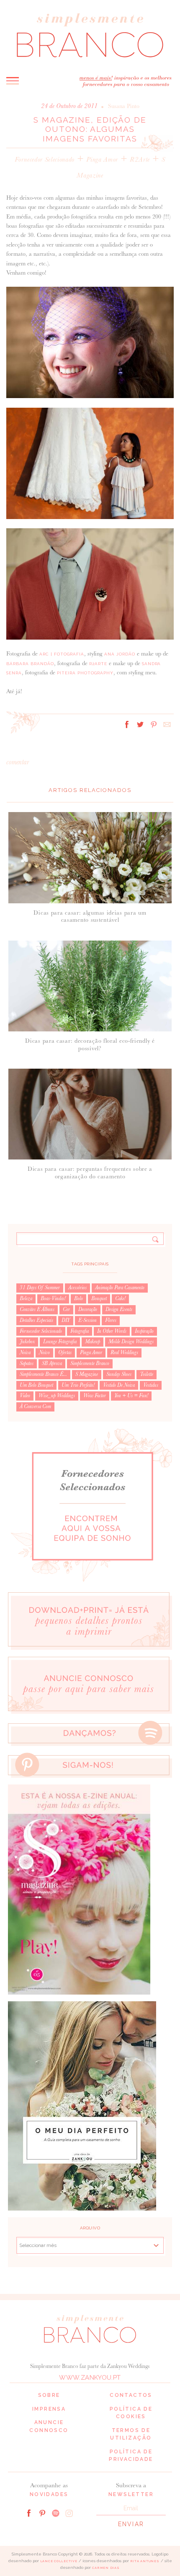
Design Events (119, 1309)
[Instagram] (69, 2513)
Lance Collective (59, 2561)
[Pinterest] (42, 2513)
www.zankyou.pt (90, 2378)
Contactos (131, 2395)
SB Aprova (52, 1363)
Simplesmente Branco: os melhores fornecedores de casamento (90, 35)
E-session (87, 1320)
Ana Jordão (120, 654)
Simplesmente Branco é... (43, 1374)
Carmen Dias (106, 2568)
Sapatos (27, 1363)
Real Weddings (124, 1352)
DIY (66, 1320)
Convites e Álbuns (37, 1309)
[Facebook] (29, 2513)
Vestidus (151, 1385)
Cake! (120, 1298)
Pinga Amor (102, 159)
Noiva (25, 1352)
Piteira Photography (85, 673)
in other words (112, 1331)
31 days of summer (40, 1288)
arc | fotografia (62, 654)
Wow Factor (95, 1396)
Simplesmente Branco (90, 1363)
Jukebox (27, 1342)
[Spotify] (56, 2513)
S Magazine (87, 1374)
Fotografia (80, 1331)
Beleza (26, 1298)
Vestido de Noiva (119, 1385)
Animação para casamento (120, 1288)
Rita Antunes (145, 2561)
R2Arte (140, 159)
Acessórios (77, 1288)
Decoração (88, 1309)
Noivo (44, 1352)
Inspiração (144, 1331)
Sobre (49, 2395)
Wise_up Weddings (57, 1396)
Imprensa (49, 2409)
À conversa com (35, 1406)
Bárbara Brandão (30, 664)
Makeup (93, 1342)
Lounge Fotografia (60, 1342)
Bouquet (99, 1298)
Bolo (78, 1298)
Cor (66, 1309)
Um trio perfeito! (78, 1385)
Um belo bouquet (36, 1385)
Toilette (147, 1374)
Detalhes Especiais (36, 1320)
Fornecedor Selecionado (45, 159)
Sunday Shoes (119, 1374)
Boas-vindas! (53, 1298)
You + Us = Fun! (131, 1396)
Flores (111, 1320)
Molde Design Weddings (131, 1342)
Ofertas (65, 1352)
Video (25, 1396)
